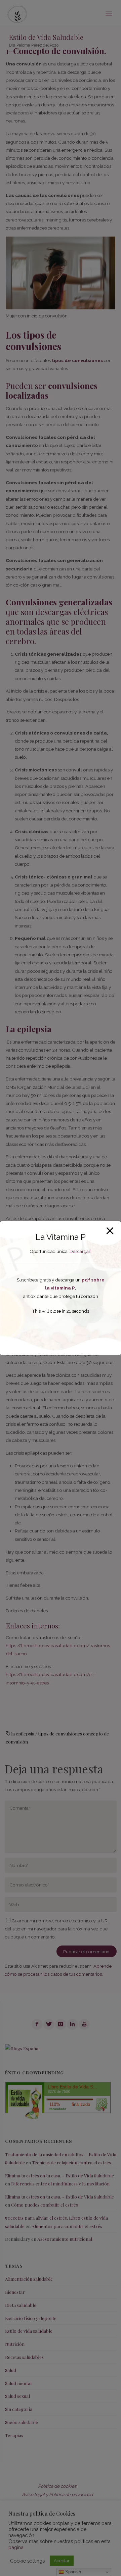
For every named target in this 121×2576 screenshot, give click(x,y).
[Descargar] (80, 1251)
